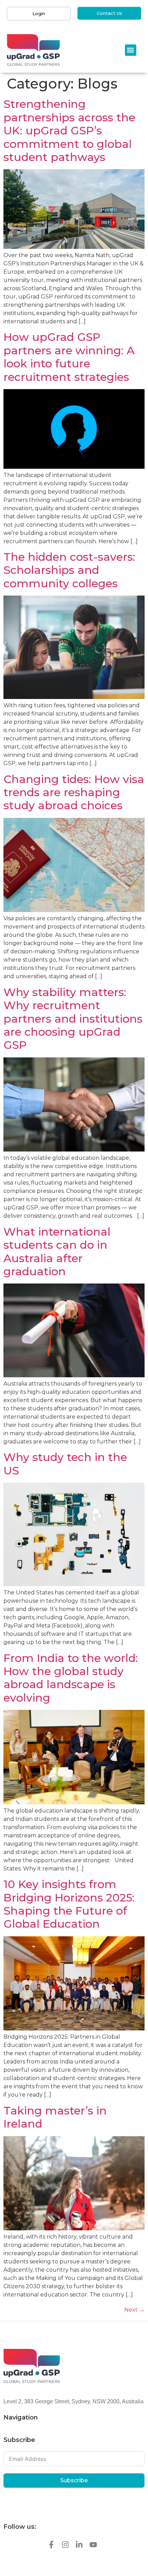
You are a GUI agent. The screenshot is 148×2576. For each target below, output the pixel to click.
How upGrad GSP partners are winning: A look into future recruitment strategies (69, 357)
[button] (131, 50)
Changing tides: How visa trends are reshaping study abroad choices (74, 792)
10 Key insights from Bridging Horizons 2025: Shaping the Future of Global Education (69, 1904)
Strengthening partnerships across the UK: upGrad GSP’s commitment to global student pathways (69, 130)
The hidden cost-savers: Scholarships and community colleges (69, 570)
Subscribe (74, 2480)
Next (134, 2310)
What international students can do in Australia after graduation (57, 1251)
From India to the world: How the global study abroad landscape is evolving (71, 1678)
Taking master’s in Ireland (55, 2117)
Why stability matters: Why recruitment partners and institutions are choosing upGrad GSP (73, 1019)
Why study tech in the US (65, 1464)
